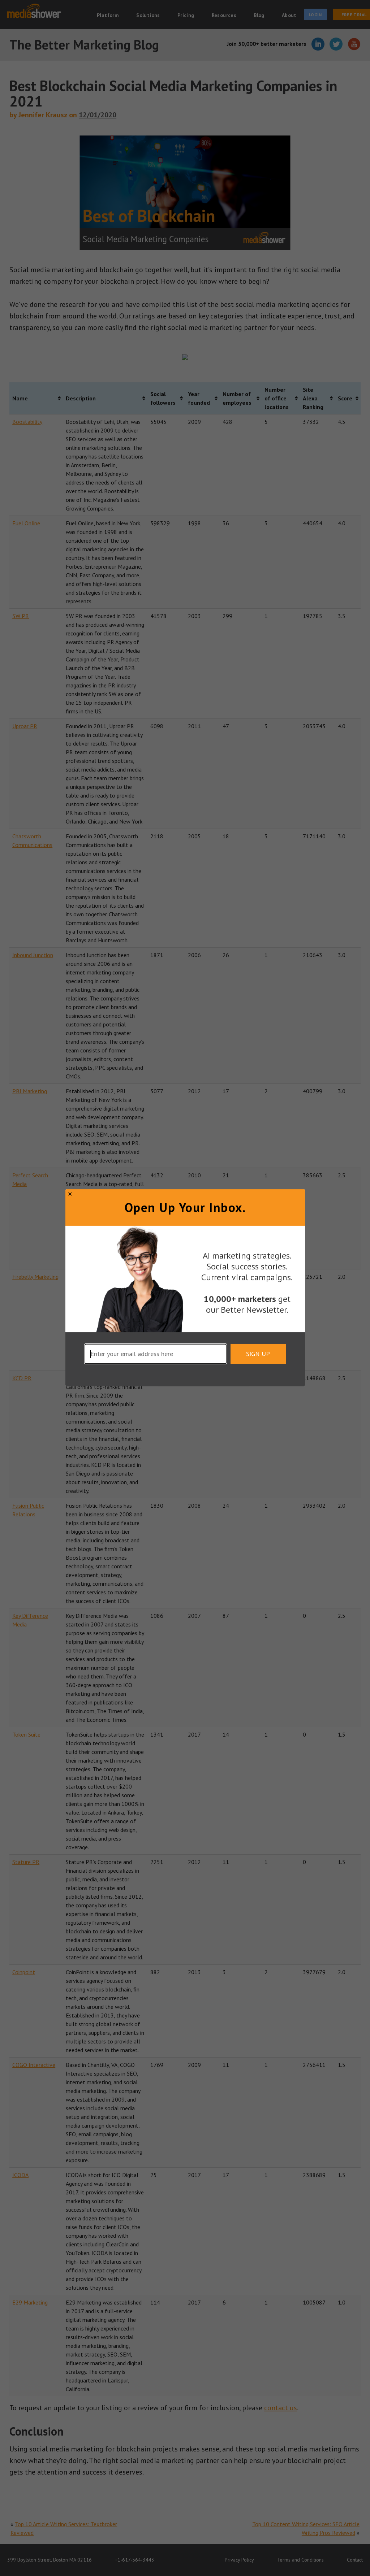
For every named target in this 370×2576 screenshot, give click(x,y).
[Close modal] (70, 1194)
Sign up (258, 1354)
